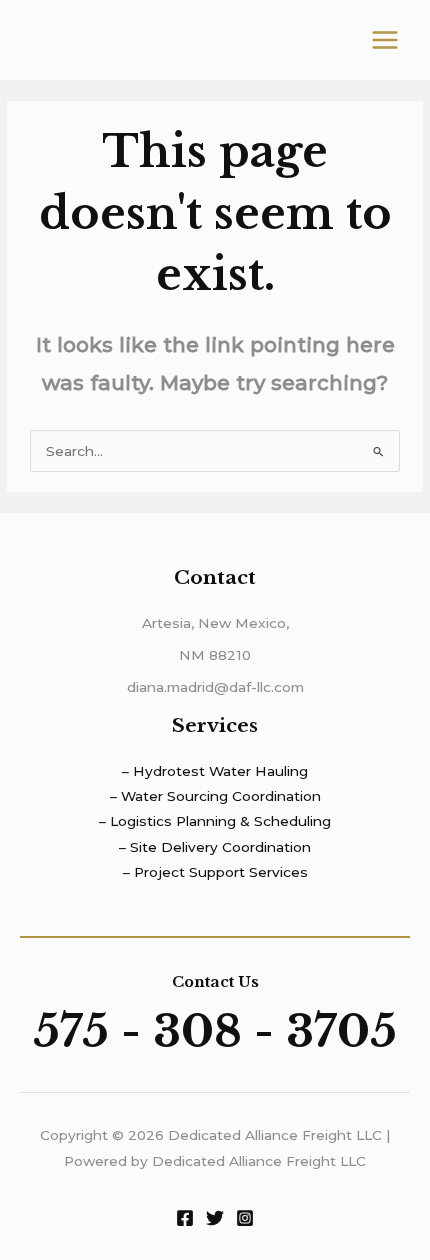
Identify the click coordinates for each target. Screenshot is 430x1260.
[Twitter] (215, 1218)
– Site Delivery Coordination (215, 847)
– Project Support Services (215, 872)
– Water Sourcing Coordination (215, 796)
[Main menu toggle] (385, 40)
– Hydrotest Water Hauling (215, 771)
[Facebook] (185, 1218)
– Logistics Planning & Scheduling (215, 821)
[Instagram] (245, 1218)
